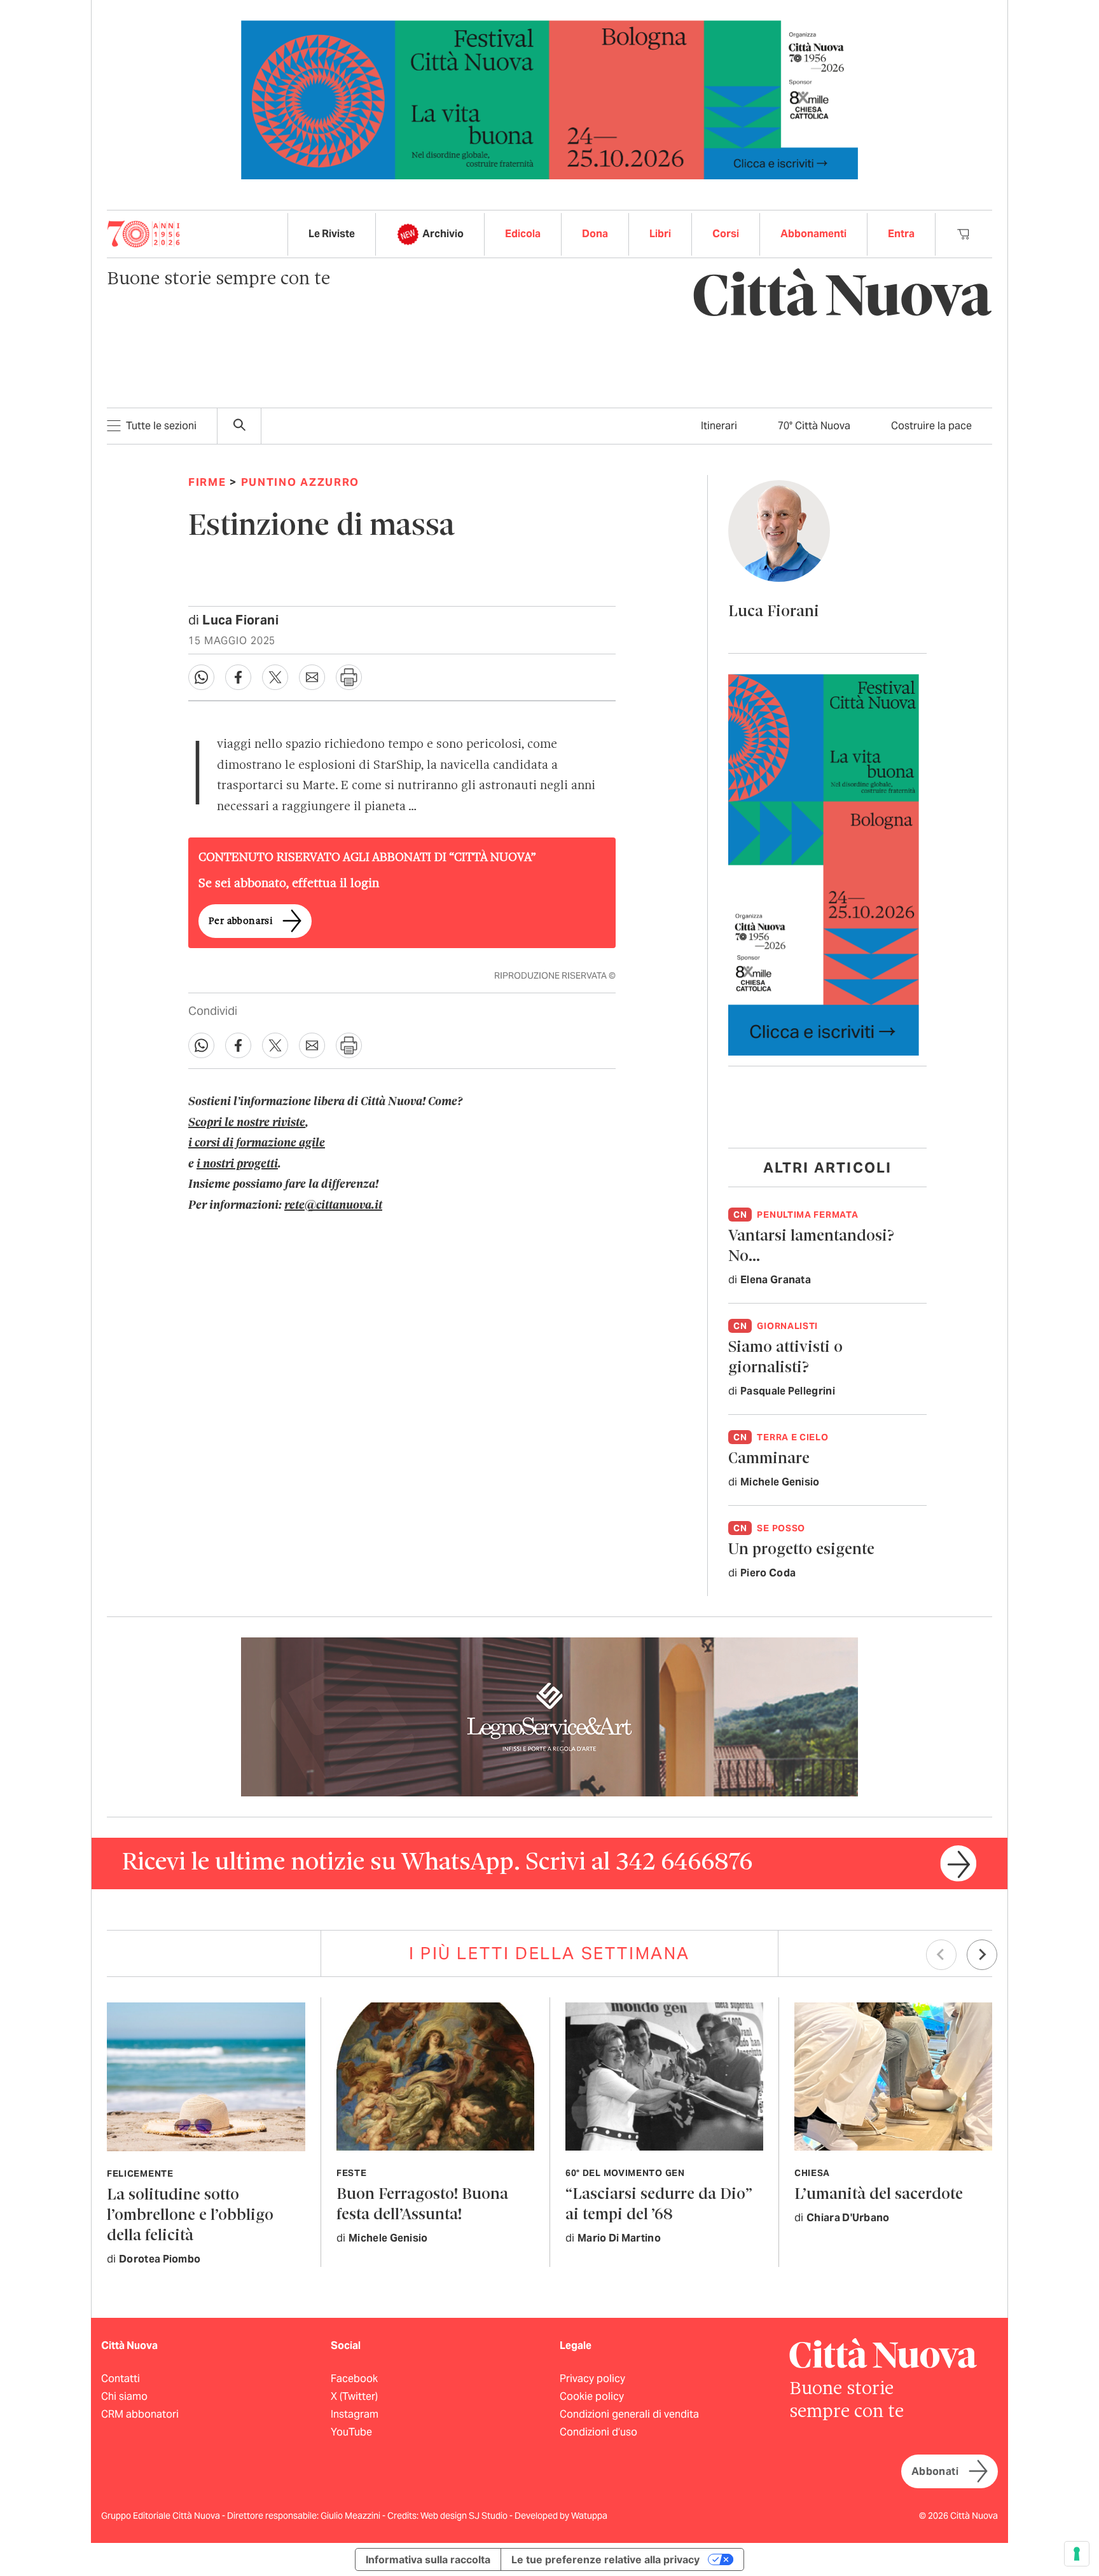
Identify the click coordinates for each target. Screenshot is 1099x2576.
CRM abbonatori (140, 2414)
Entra (901, 234)
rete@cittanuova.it (333, 1206)
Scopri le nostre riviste (247, 1123)
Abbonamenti (813, 234)
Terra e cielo (792, 1437)
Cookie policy (592, 2396)
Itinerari (719, 426)
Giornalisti (787, 1326)
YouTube (351, 2432)
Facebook (354, 2379)
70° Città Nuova (814, 426)
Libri (660, 234)
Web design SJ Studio (465, 2516)
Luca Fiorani (240, 620)
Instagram (355, 2414)
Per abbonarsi (240, 921)
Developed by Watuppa (561, 2516)
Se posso (781, 1528)
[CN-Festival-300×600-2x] (824, 864)
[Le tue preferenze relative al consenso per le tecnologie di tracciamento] (1077, 2554)
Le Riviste (332, 234)
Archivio (443, 234)
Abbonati (935, 2471)
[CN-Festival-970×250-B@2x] (549, 99)
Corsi (726, 234)
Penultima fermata (807, 1215)
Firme (207, 482)
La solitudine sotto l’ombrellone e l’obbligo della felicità (190, 2216)
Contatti (121, 2379)
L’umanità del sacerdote (879, 2195)
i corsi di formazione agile (257, 1143)
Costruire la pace (931, 426)
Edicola (523, 234)
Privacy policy (592, 2379)
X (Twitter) (354, 2396)
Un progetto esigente (801, 1550)
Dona (595, 234)
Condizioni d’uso (598, 2432)
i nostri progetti (237, 1164)
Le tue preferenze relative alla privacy (605, 2559)
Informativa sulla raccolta (428, 2559)
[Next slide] (982, 1955)
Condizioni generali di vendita (629, 2414)
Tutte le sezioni (161, 426)
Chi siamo (124, 2396)
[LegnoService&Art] (549, 1716)
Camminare (769, 1459)
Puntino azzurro (301, 482)
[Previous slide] (941, 1955)
